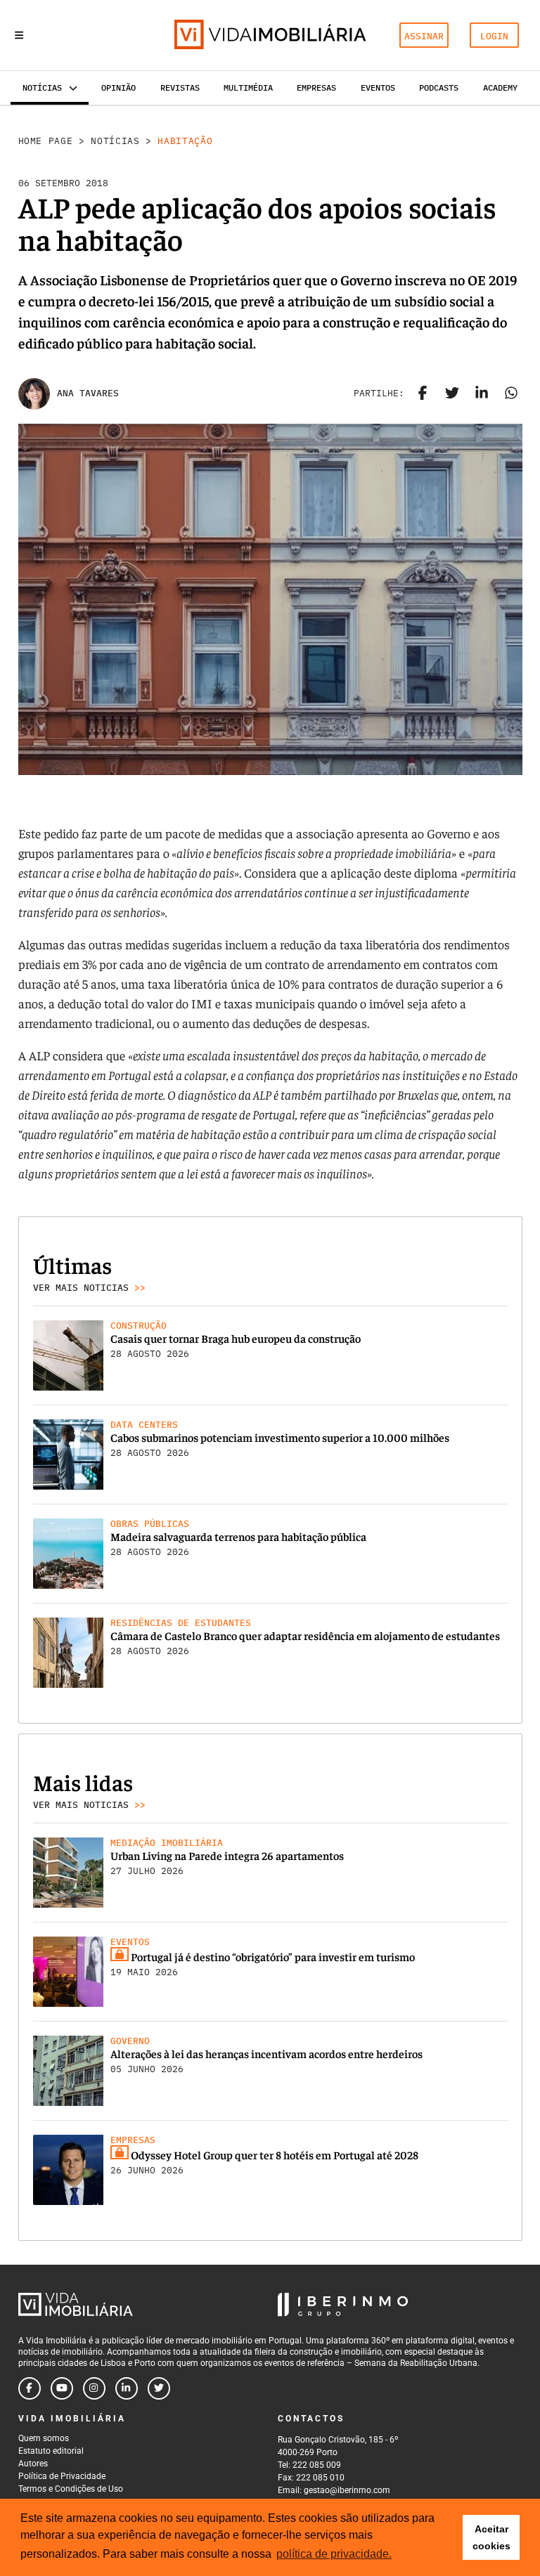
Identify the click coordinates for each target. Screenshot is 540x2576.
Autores (33, 2464)
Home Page (46, 141)
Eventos (378, 87)
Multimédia (248, 87)
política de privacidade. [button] (334, 2554)
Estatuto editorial (51, 2451)
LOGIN (494, 36)
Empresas (316, 87)
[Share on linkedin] (482, 393)
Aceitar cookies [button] (491, 2537)
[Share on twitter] (452, 393)
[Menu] (19, 35)
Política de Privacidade (62, 2476)
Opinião (118, 87)
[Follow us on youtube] (62, 2388)
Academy (500, 87)
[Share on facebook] (423, 393)
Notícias (115, 141)
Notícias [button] (42, 87)
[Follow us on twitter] (159, 2388)
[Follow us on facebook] (30, 2388)
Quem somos (44, 2438)
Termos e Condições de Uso (71, 2489)
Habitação (185, 141)
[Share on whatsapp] (511, 393)
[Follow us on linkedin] (127, 2388)
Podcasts (439, 87)
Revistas (180, 87)
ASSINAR (424, 36)
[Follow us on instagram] (94, 2388)
